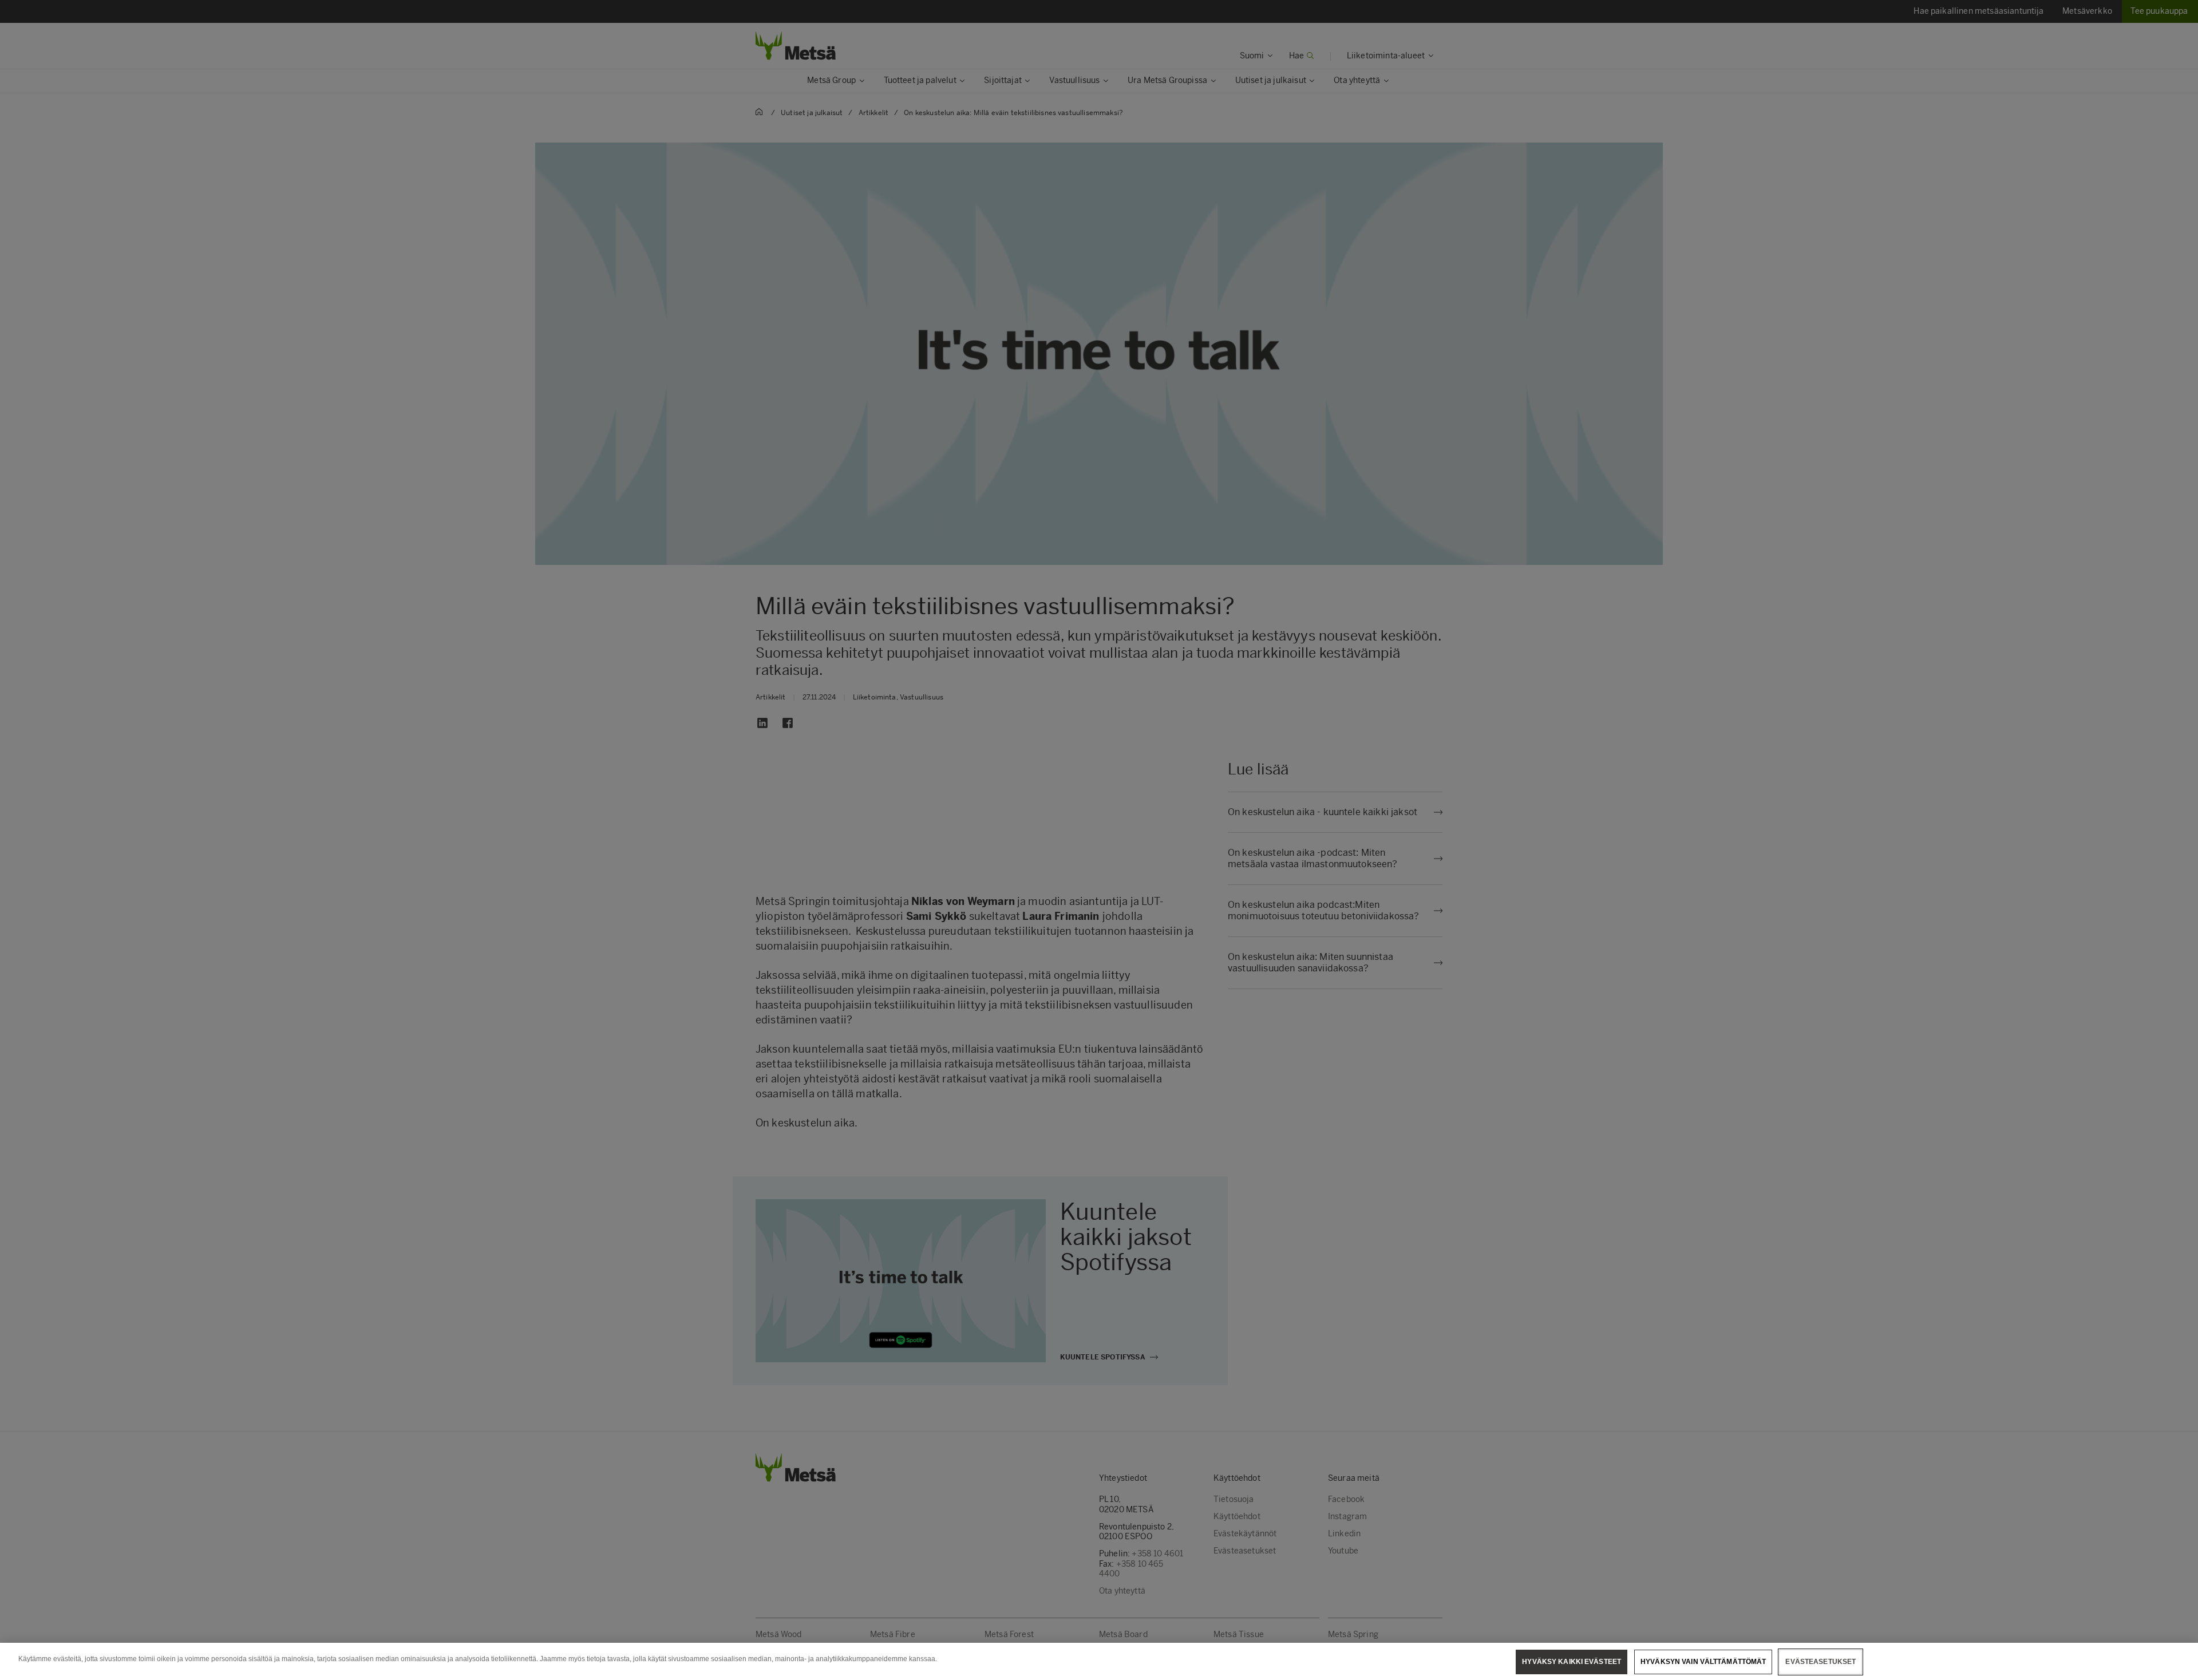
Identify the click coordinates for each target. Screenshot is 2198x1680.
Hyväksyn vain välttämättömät (1703, 1662)
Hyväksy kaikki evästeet (1572, 1662)
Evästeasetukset (1821, 1662)
